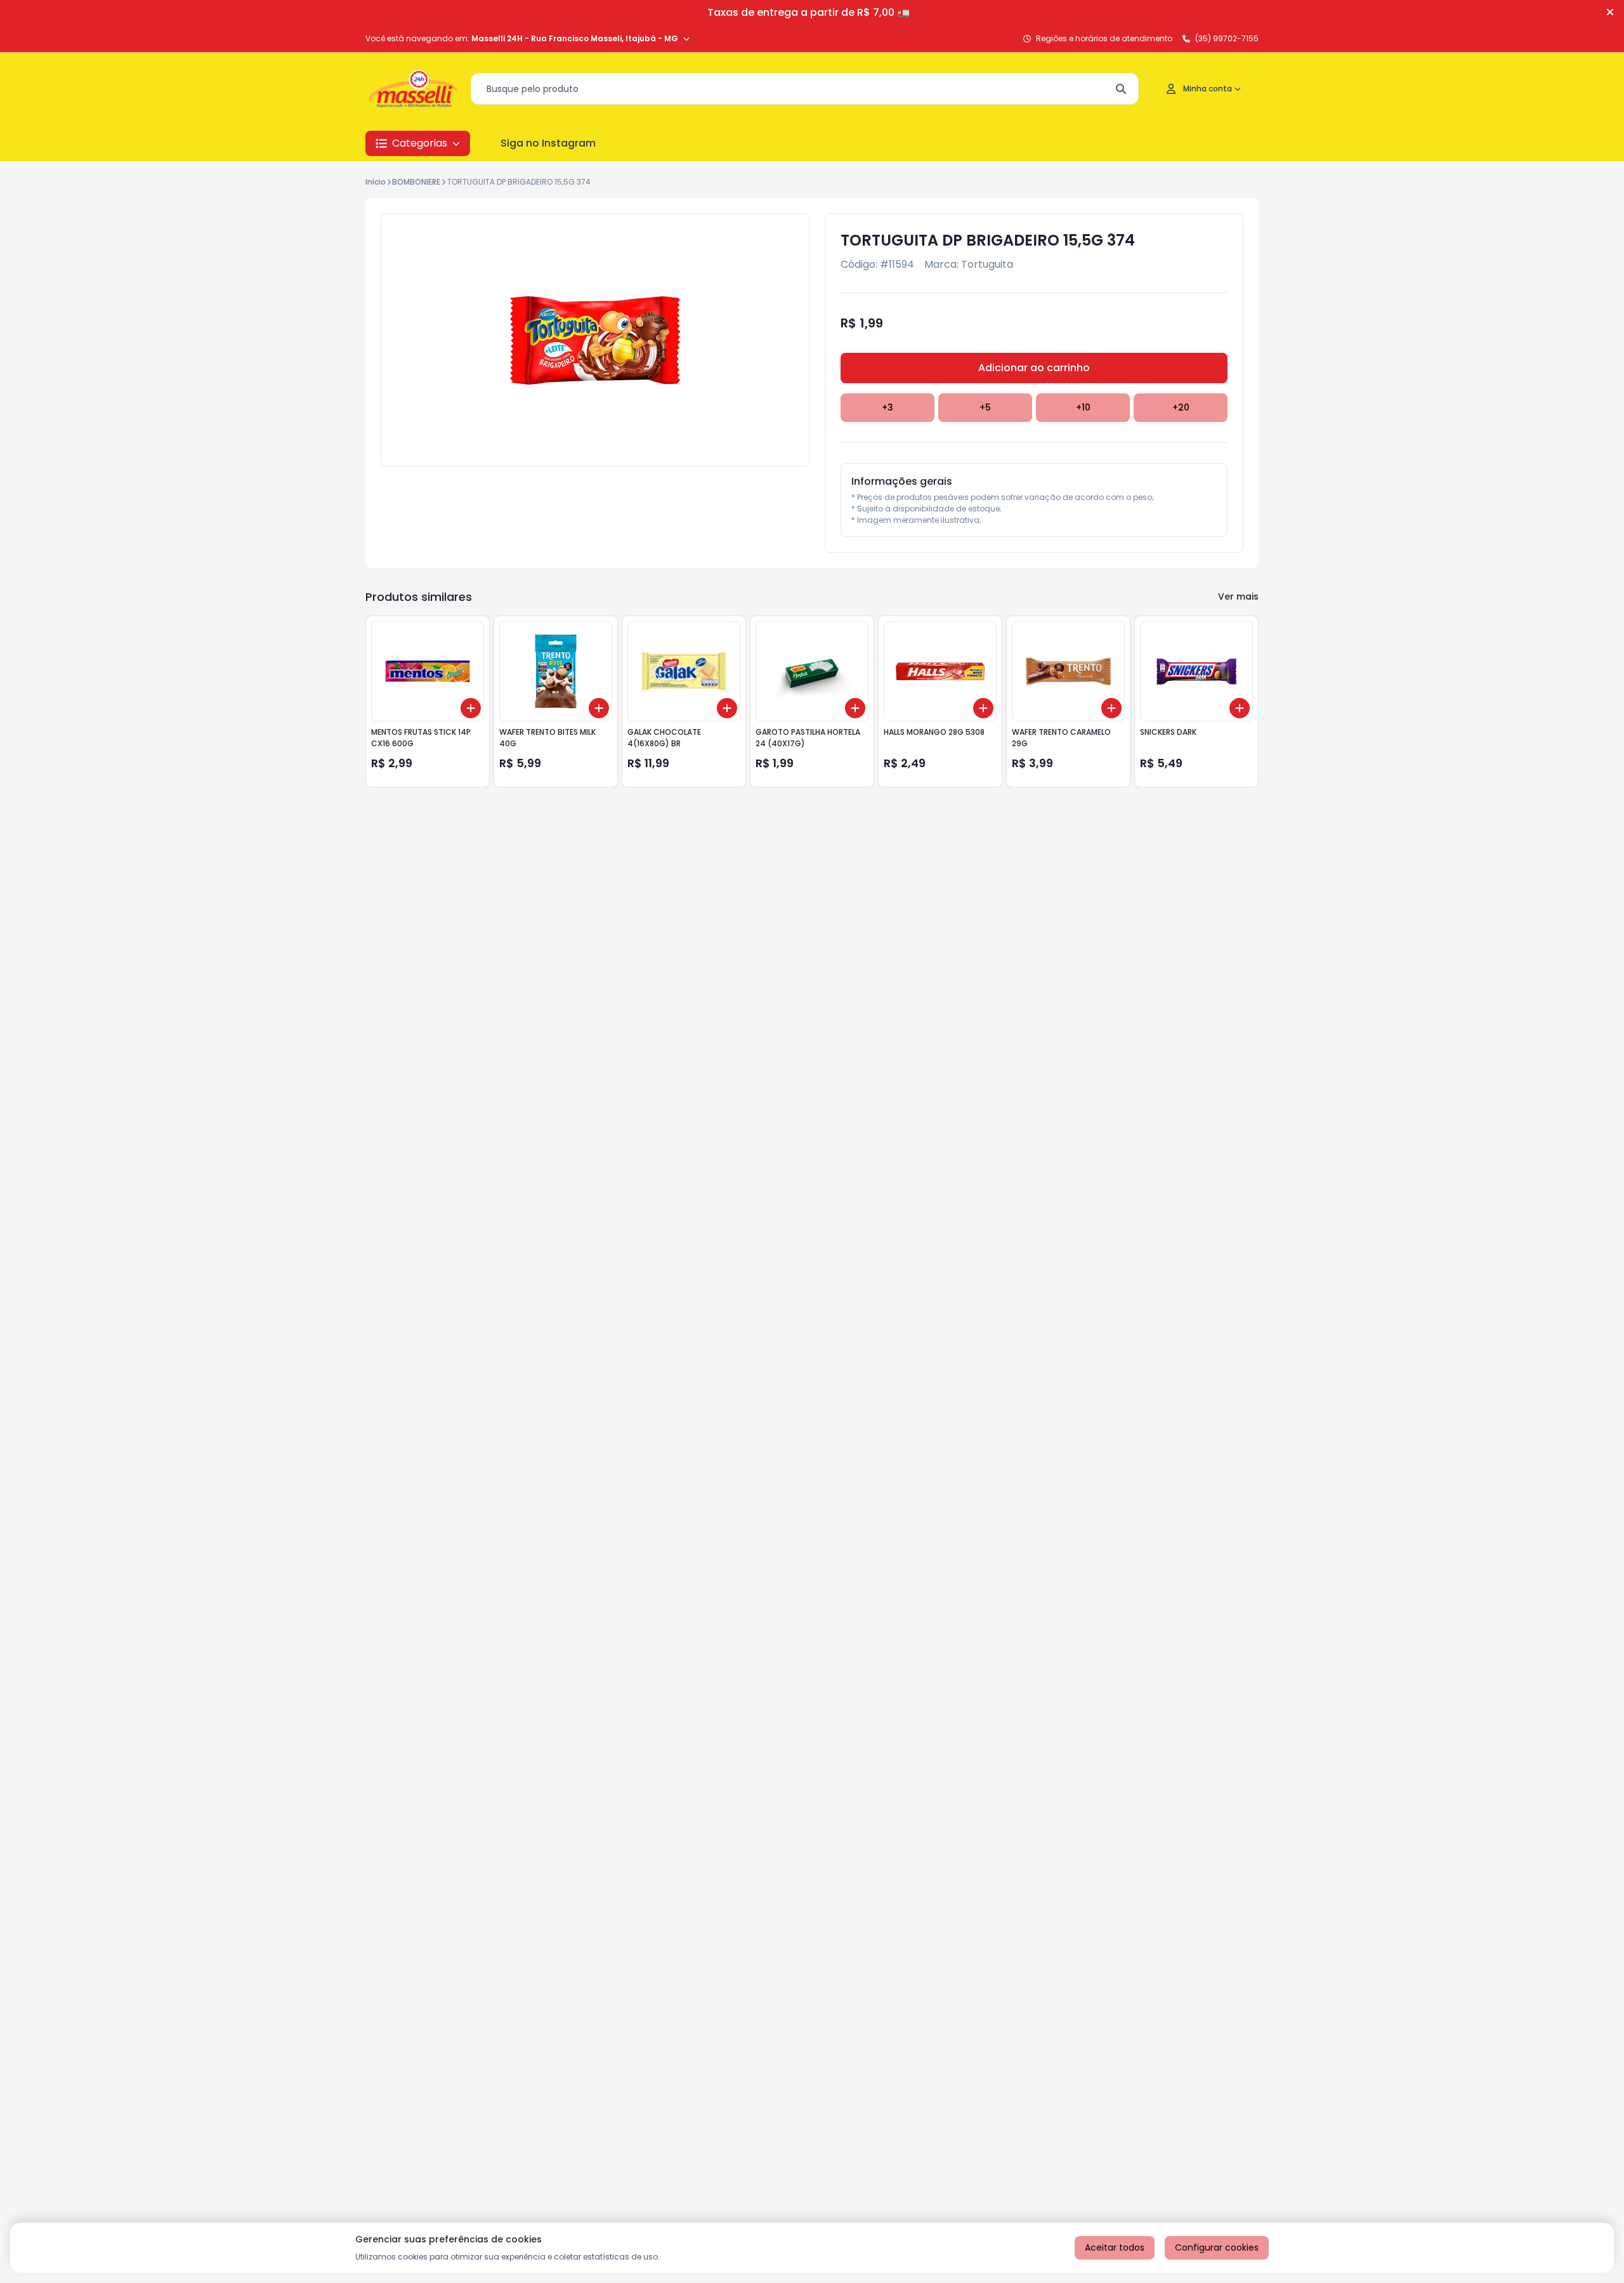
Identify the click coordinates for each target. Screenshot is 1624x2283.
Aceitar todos (1115, 2247)
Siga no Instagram (548, 143)
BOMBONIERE (416, 182)
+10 (1083, 407)
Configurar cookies (1217, 2247)
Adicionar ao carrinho (1034, 368)
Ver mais (1238, 596)
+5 (985, 407)
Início (376, 182)
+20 (1181, 407)
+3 (887, 407)
